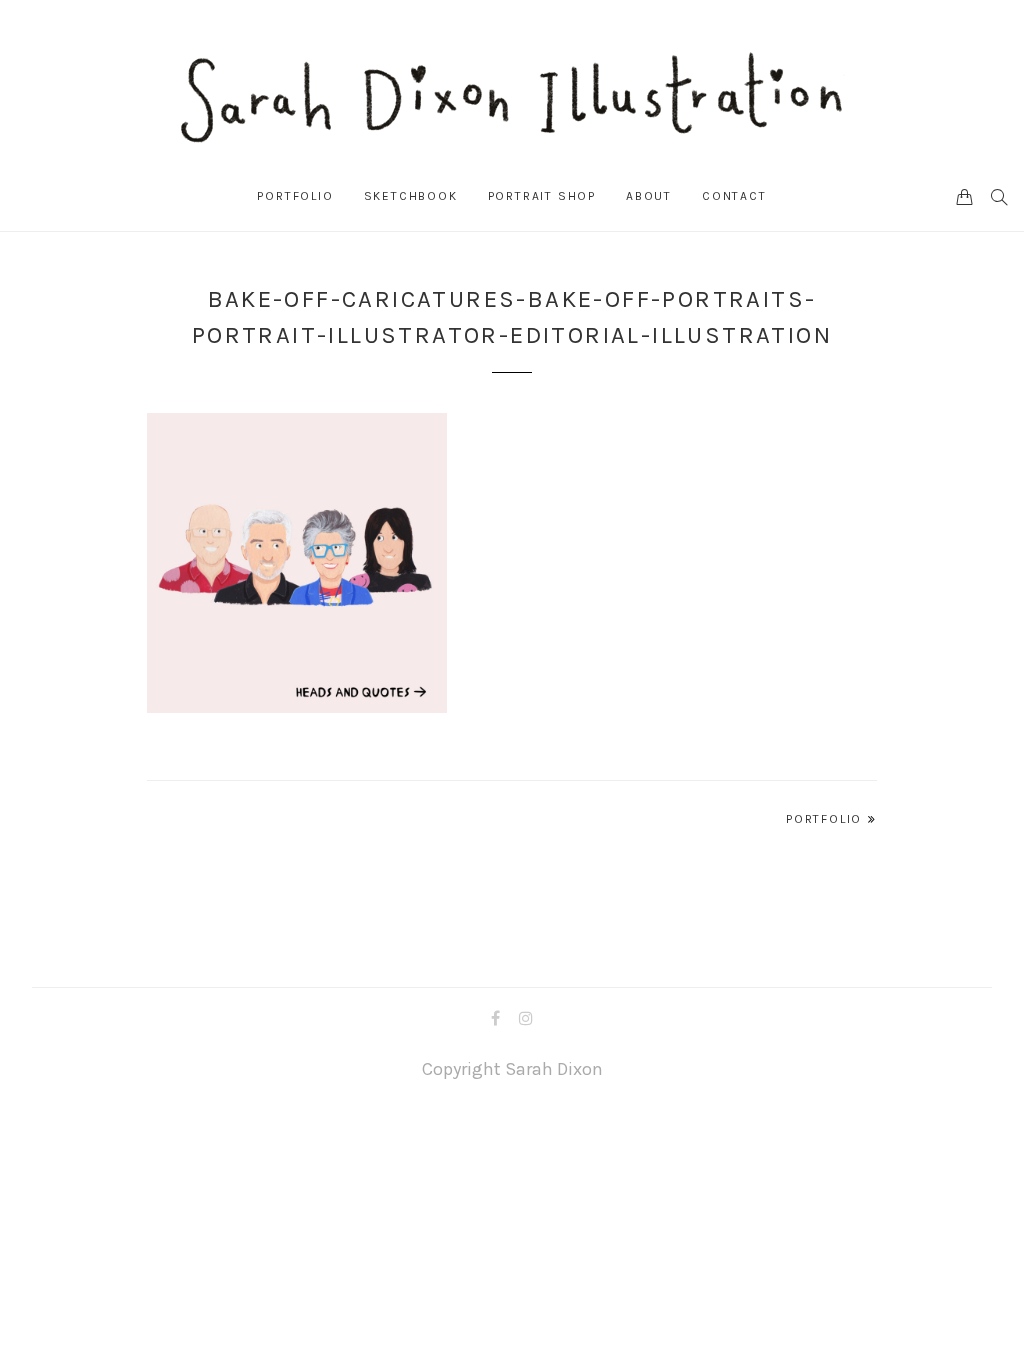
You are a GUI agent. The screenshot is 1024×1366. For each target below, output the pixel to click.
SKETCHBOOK (411, 196)
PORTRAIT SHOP (542, 196)
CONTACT (734, 196)
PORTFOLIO (295, 196)
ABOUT (649, 196)
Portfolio (824, 819)
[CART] (965, 196)
